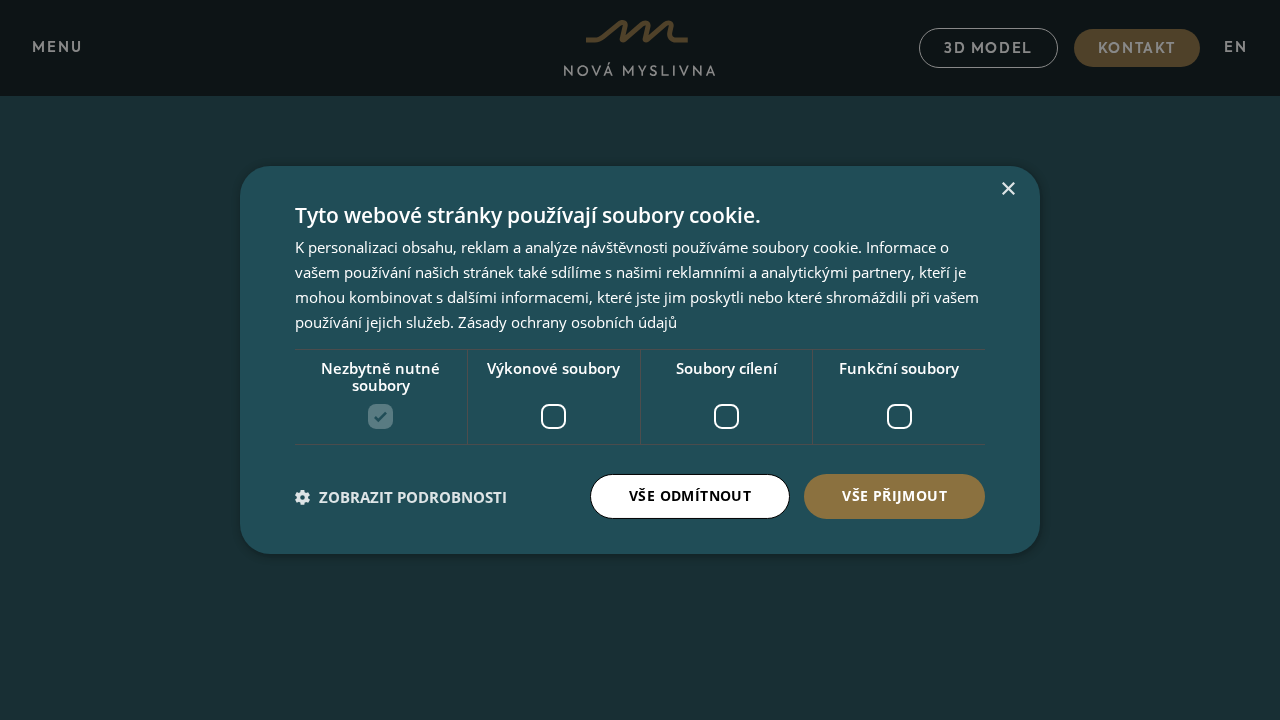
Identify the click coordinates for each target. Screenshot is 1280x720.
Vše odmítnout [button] (690, 495)
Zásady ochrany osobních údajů (567, 322)
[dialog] (640, 360)
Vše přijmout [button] (894, 495)
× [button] (1007, 189)
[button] (401, 497)
